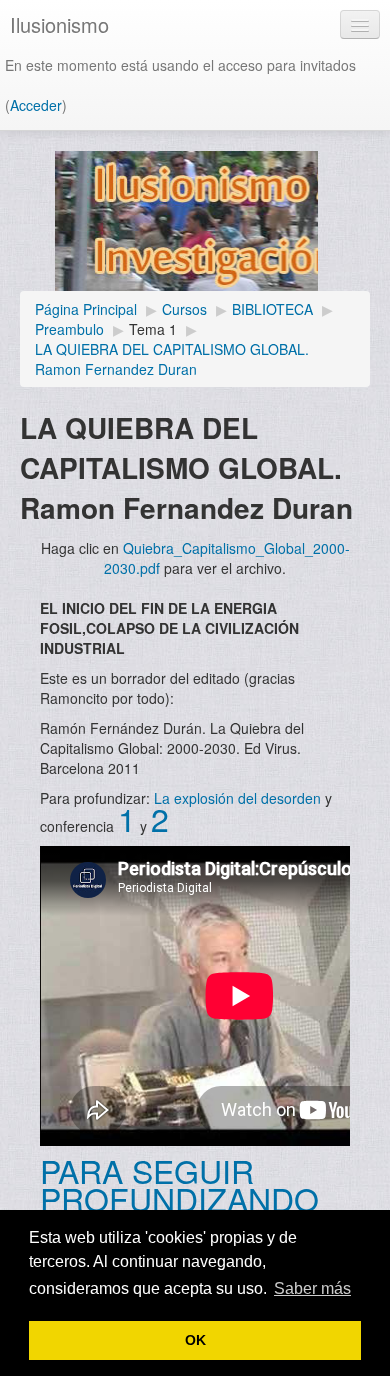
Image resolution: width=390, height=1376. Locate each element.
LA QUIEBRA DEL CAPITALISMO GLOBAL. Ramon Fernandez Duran (172, 359)
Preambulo (69, 329)
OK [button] (195, 1340)
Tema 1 (153, 329)
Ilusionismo (59, 24)
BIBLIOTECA (272, 309)
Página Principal (86, 309)
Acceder (36, 105)
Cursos (184, 309)
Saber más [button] (312, 1288)
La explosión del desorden (237, 798)
